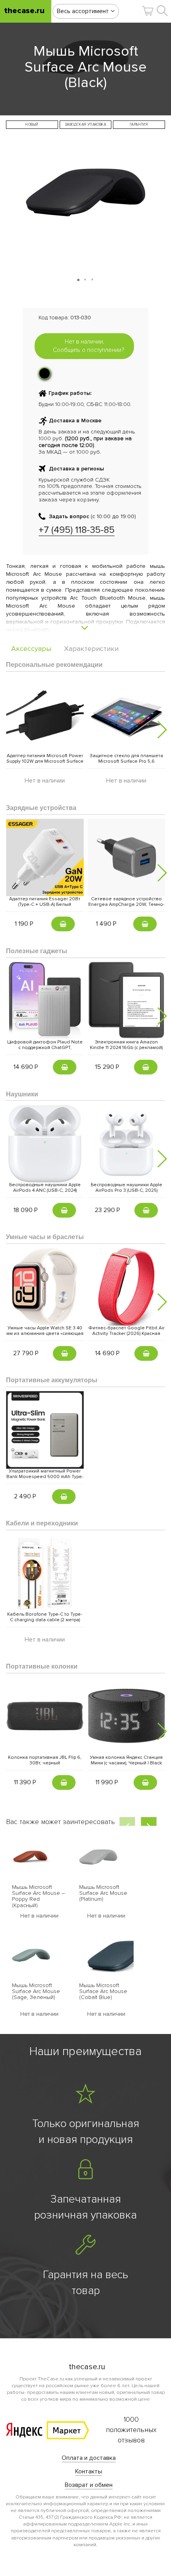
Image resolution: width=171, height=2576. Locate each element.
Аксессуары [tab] (31, 649)
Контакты (89, 2471)
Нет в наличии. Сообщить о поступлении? (88, 346)
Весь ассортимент (84, 11)
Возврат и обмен (89, 2485)
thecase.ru (24, 11)
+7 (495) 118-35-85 (77, 530)
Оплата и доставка (89, 2458)
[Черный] (45, 373)
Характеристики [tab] (91, 649)
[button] (148, 11)
